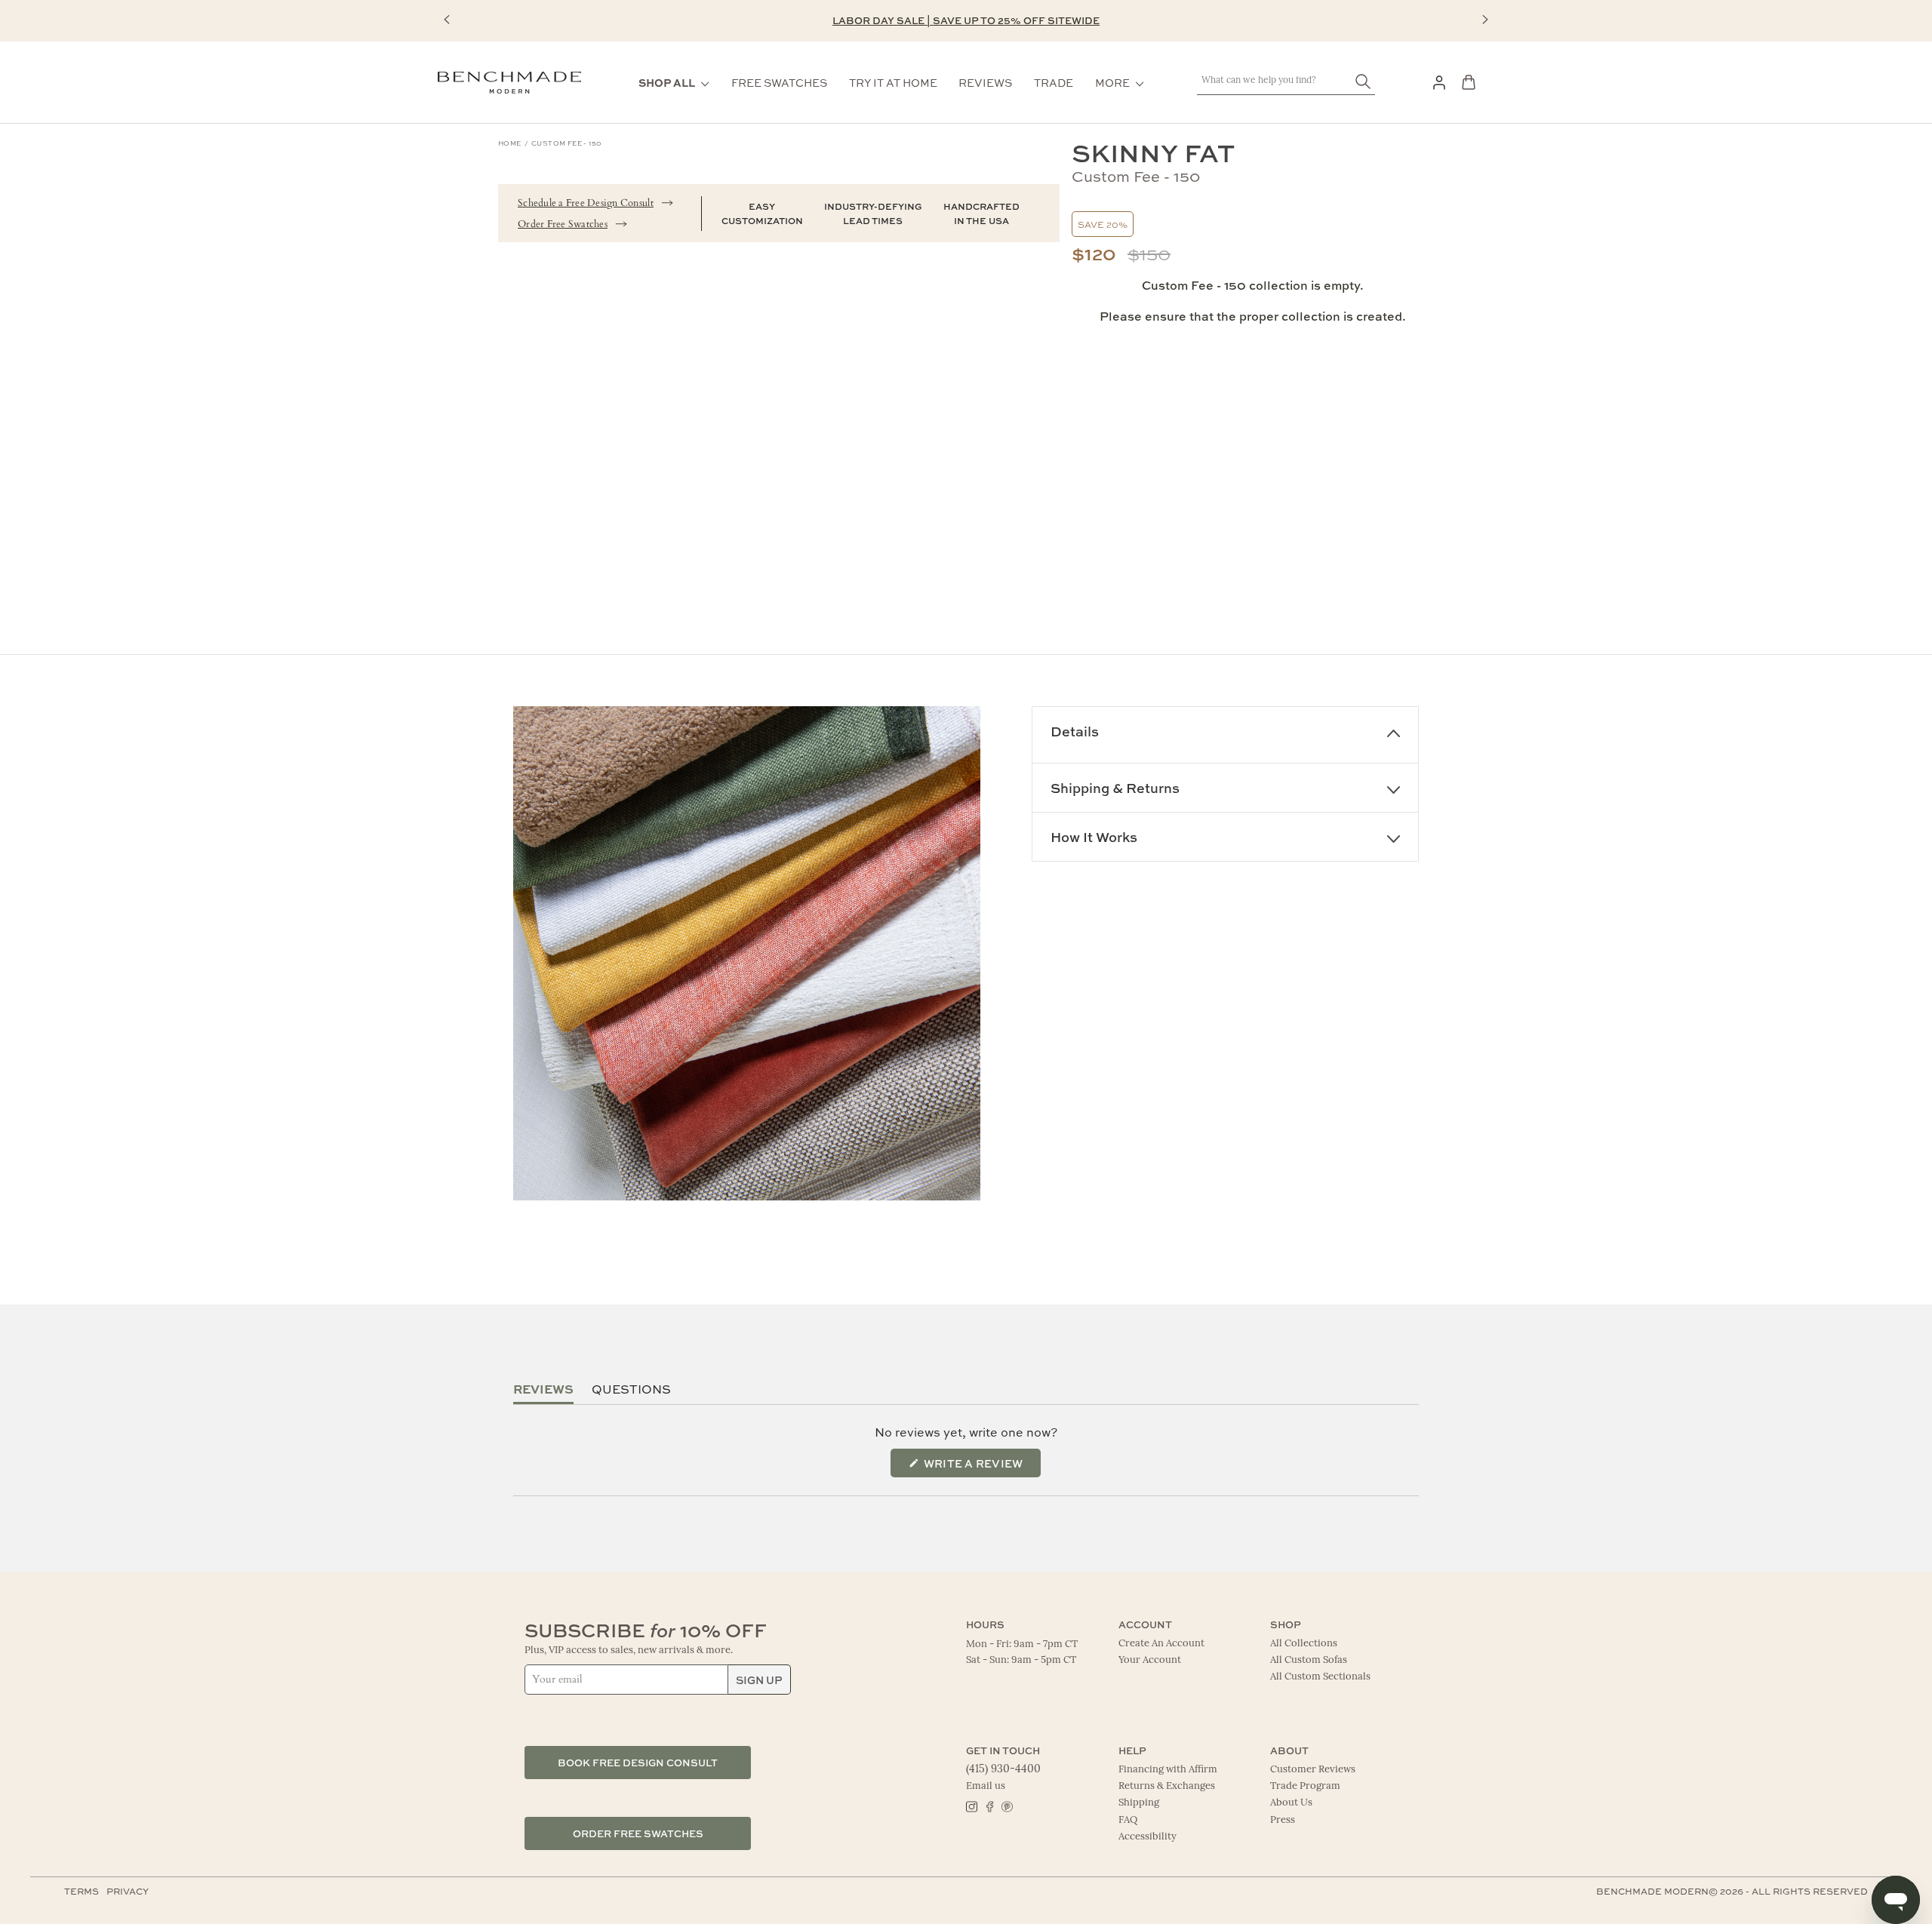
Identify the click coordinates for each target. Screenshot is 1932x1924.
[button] (447, 20)
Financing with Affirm (1168, 1770)
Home (510, 143)
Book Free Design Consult (638, 1762)
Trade (1054, 82)
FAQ (1128, 1820)
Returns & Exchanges (1167, 1786)
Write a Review (981, 1467)
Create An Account (1161, 1644)
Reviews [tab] (543, 1389)
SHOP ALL (667, 82)
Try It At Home (893, 82)
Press (1283, 1820)
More (1112, 82)
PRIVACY (128, 1891)
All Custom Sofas (1309, 1660)
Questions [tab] (631, 1389)
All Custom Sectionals (1320, 1677)
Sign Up (759, 1680)
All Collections (1304, 1644)
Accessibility (1148, 1837)
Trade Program (1305, 1786)
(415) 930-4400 (1003, 1770)
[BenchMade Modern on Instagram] (972, 1806)
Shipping (1139, 1803)
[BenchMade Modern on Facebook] (989, 1806)
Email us (986, 1786)
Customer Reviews (1313, 1770)
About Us (1291, 1803)
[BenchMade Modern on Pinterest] (1006, 1806)
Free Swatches (779, 82)
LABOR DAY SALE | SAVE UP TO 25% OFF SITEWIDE (966, 20)
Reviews (985, 82)
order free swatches (638, 1833)
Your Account (1150, 1660)
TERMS (82, 1891)
